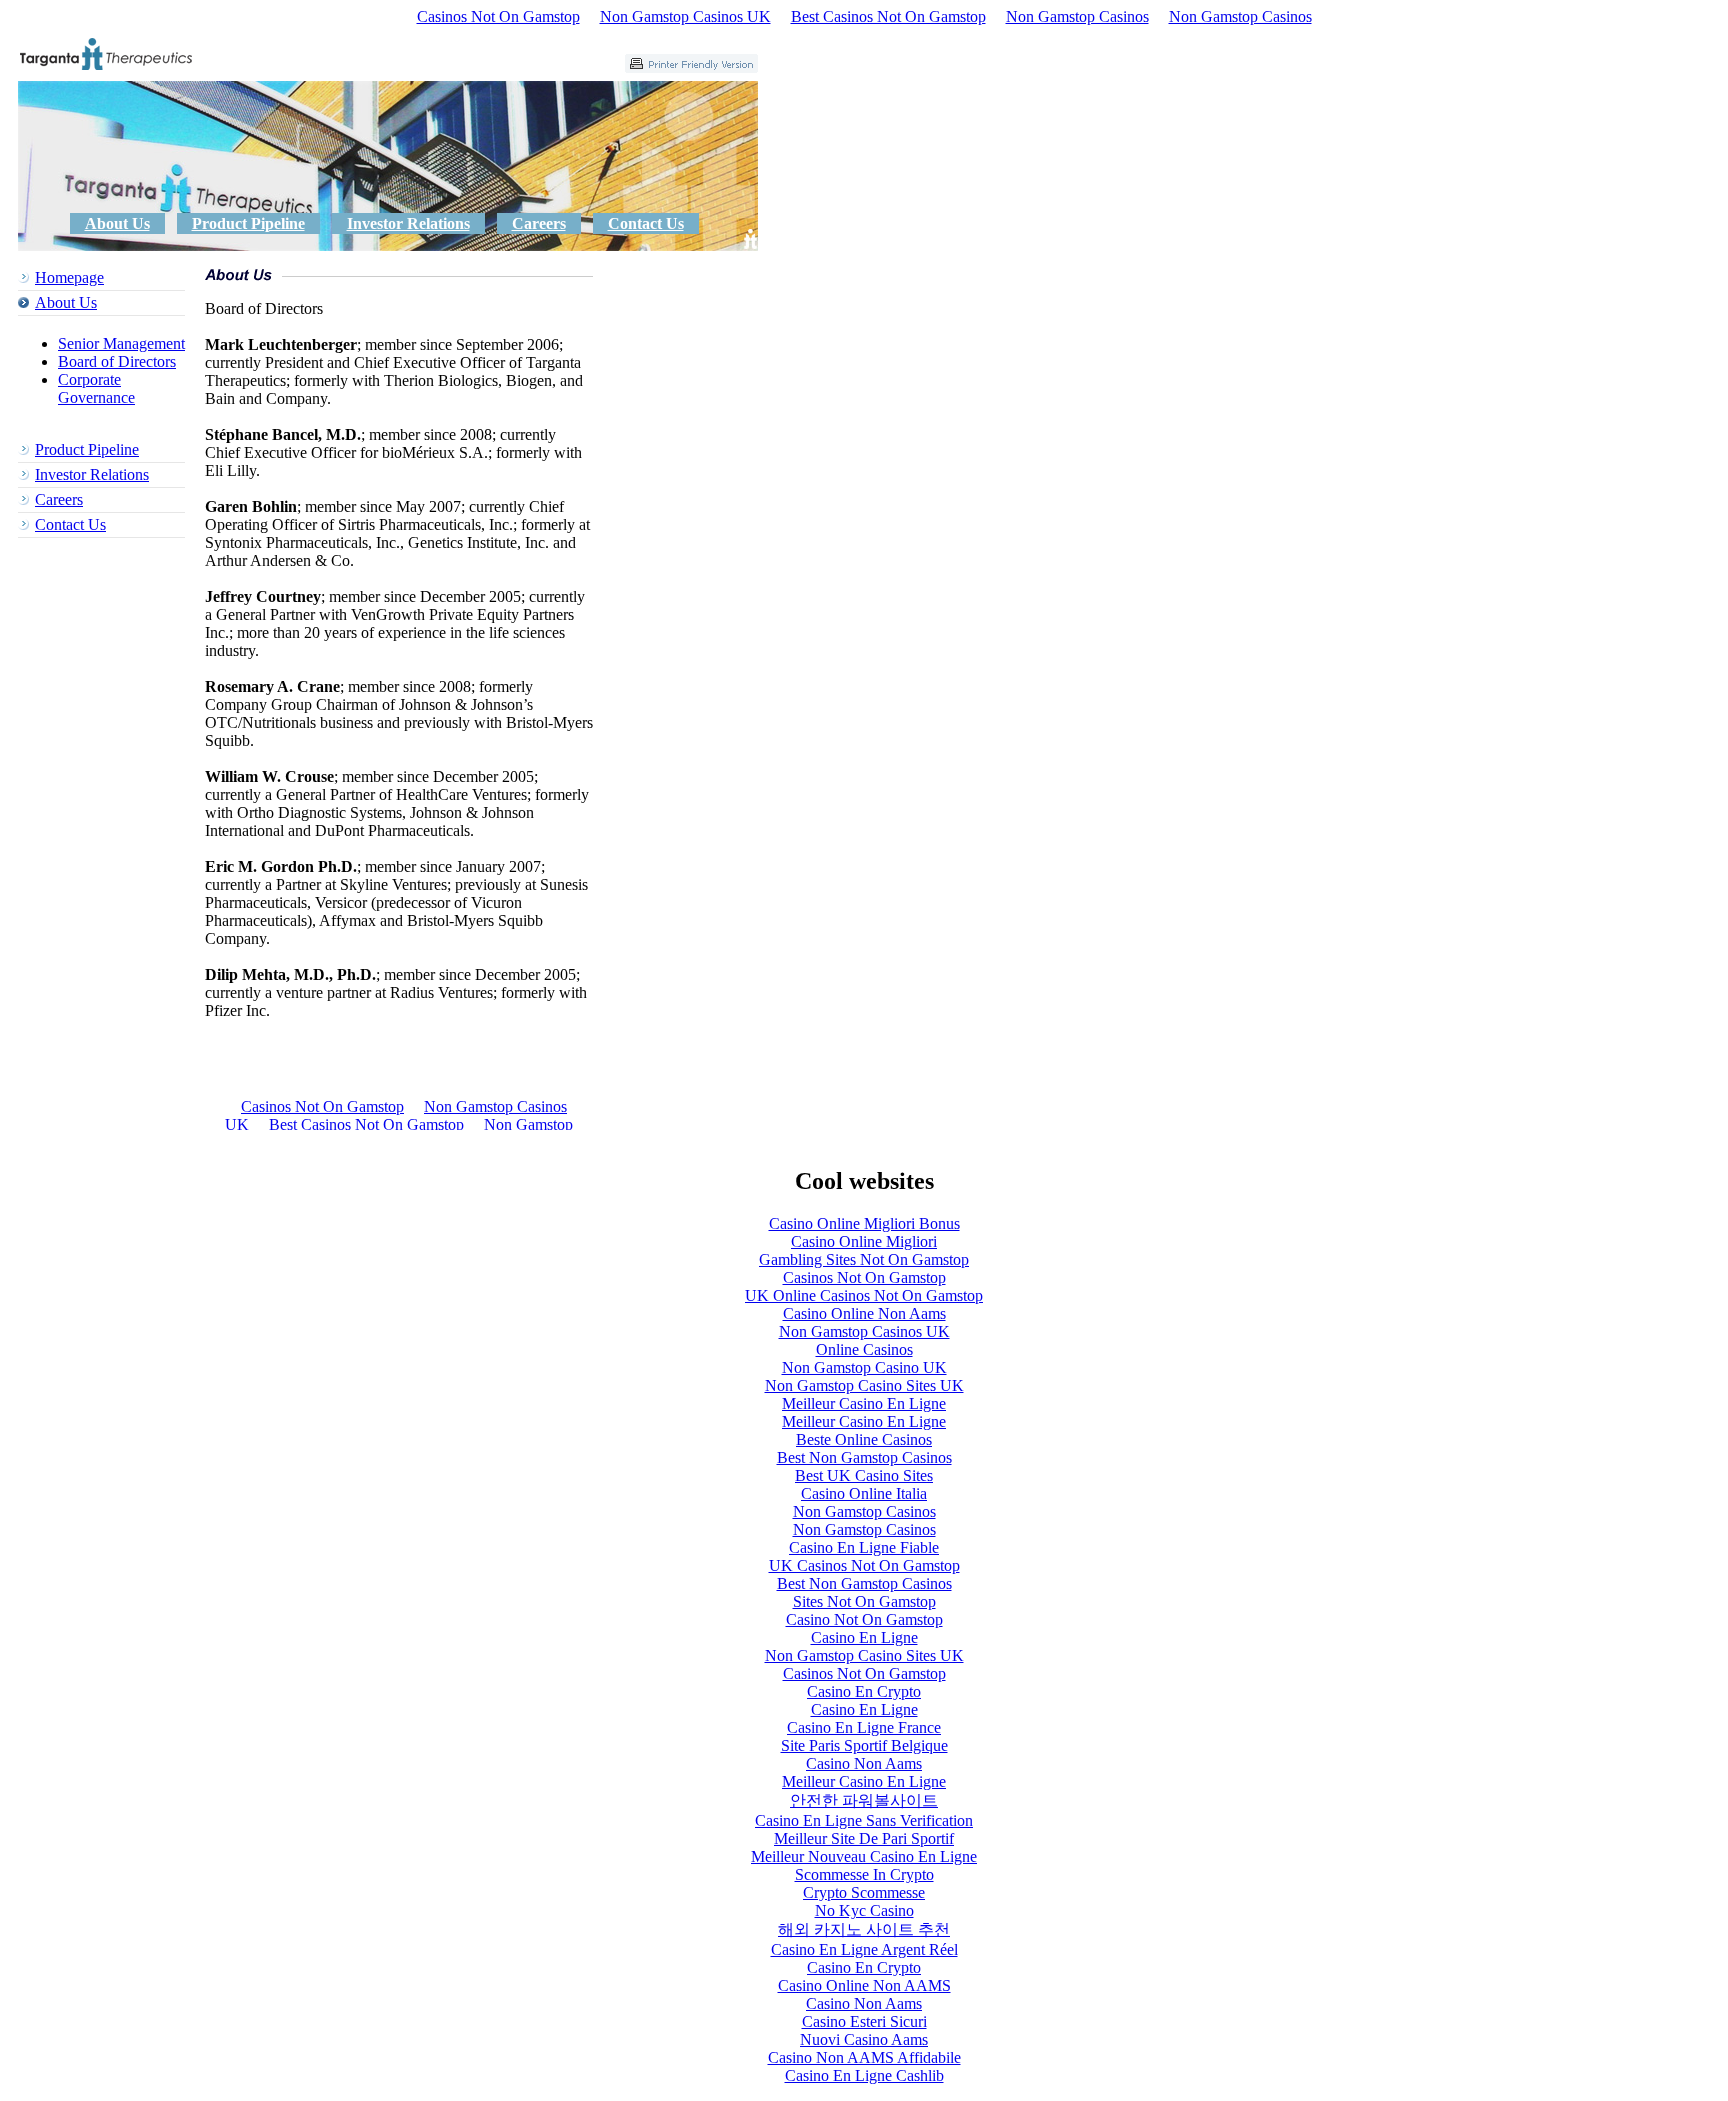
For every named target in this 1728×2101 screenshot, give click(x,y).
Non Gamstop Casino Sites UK (864, 1385)
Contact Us (646, 223)
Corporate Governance (96, 388)
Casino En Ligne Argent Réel (864, 1949)
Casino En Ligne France (864, 1727)
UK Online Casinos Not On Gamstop (864, 1295)
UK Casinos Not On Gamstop (864, 1565)
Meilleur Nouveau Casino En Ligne (864, 1856)
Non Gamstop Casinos (1077, 16)
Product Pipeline (248, 223)
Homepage (69, 277)
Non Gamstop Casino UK (864, 1367)
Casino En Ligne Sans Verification (864, 1820)
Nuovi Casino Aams (864, 2039)
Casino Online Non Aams (864, 1313)
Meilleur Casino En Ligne (864, 1403)
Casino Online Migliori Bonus (864, 1223)
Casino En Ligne (864, 1637)
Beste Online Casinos (864, 1439)
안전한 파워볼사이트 (864, 1800)
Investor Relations (408, 223)
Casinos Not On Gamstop (498, 16)
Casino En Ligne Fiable (864, 1547)
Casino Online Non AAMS (864, 1985)
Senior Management (121, 343)
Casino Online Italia (864, 1493)
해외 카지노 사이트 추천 (864, 1929)
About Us (117, 223)
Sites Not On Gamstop (864, 1601)
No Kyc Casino (864, 1910)
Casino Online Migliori (864, 1241)
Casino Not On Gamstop (864, 1619)
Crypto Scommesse (864, 1892)
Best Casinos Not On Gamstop (888, 16)
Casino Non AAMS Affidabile (864, 2057)
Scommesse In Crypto (864, 1874)
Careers (539, 223)
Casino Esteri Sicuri (864, 2021)
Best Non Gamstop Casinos (864, 1457)
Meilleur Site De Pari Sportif (864, 1838)
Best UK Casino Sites (864, 1475)
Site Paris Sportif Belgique (864, 1745)
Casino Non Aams (864, 1763)
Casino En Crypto (864, 1691)
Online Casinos (864, 1349)
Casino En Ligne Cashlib (864, 2075)
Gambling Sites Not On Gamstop (864, 1259)
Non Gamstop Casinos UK (685, 16)
